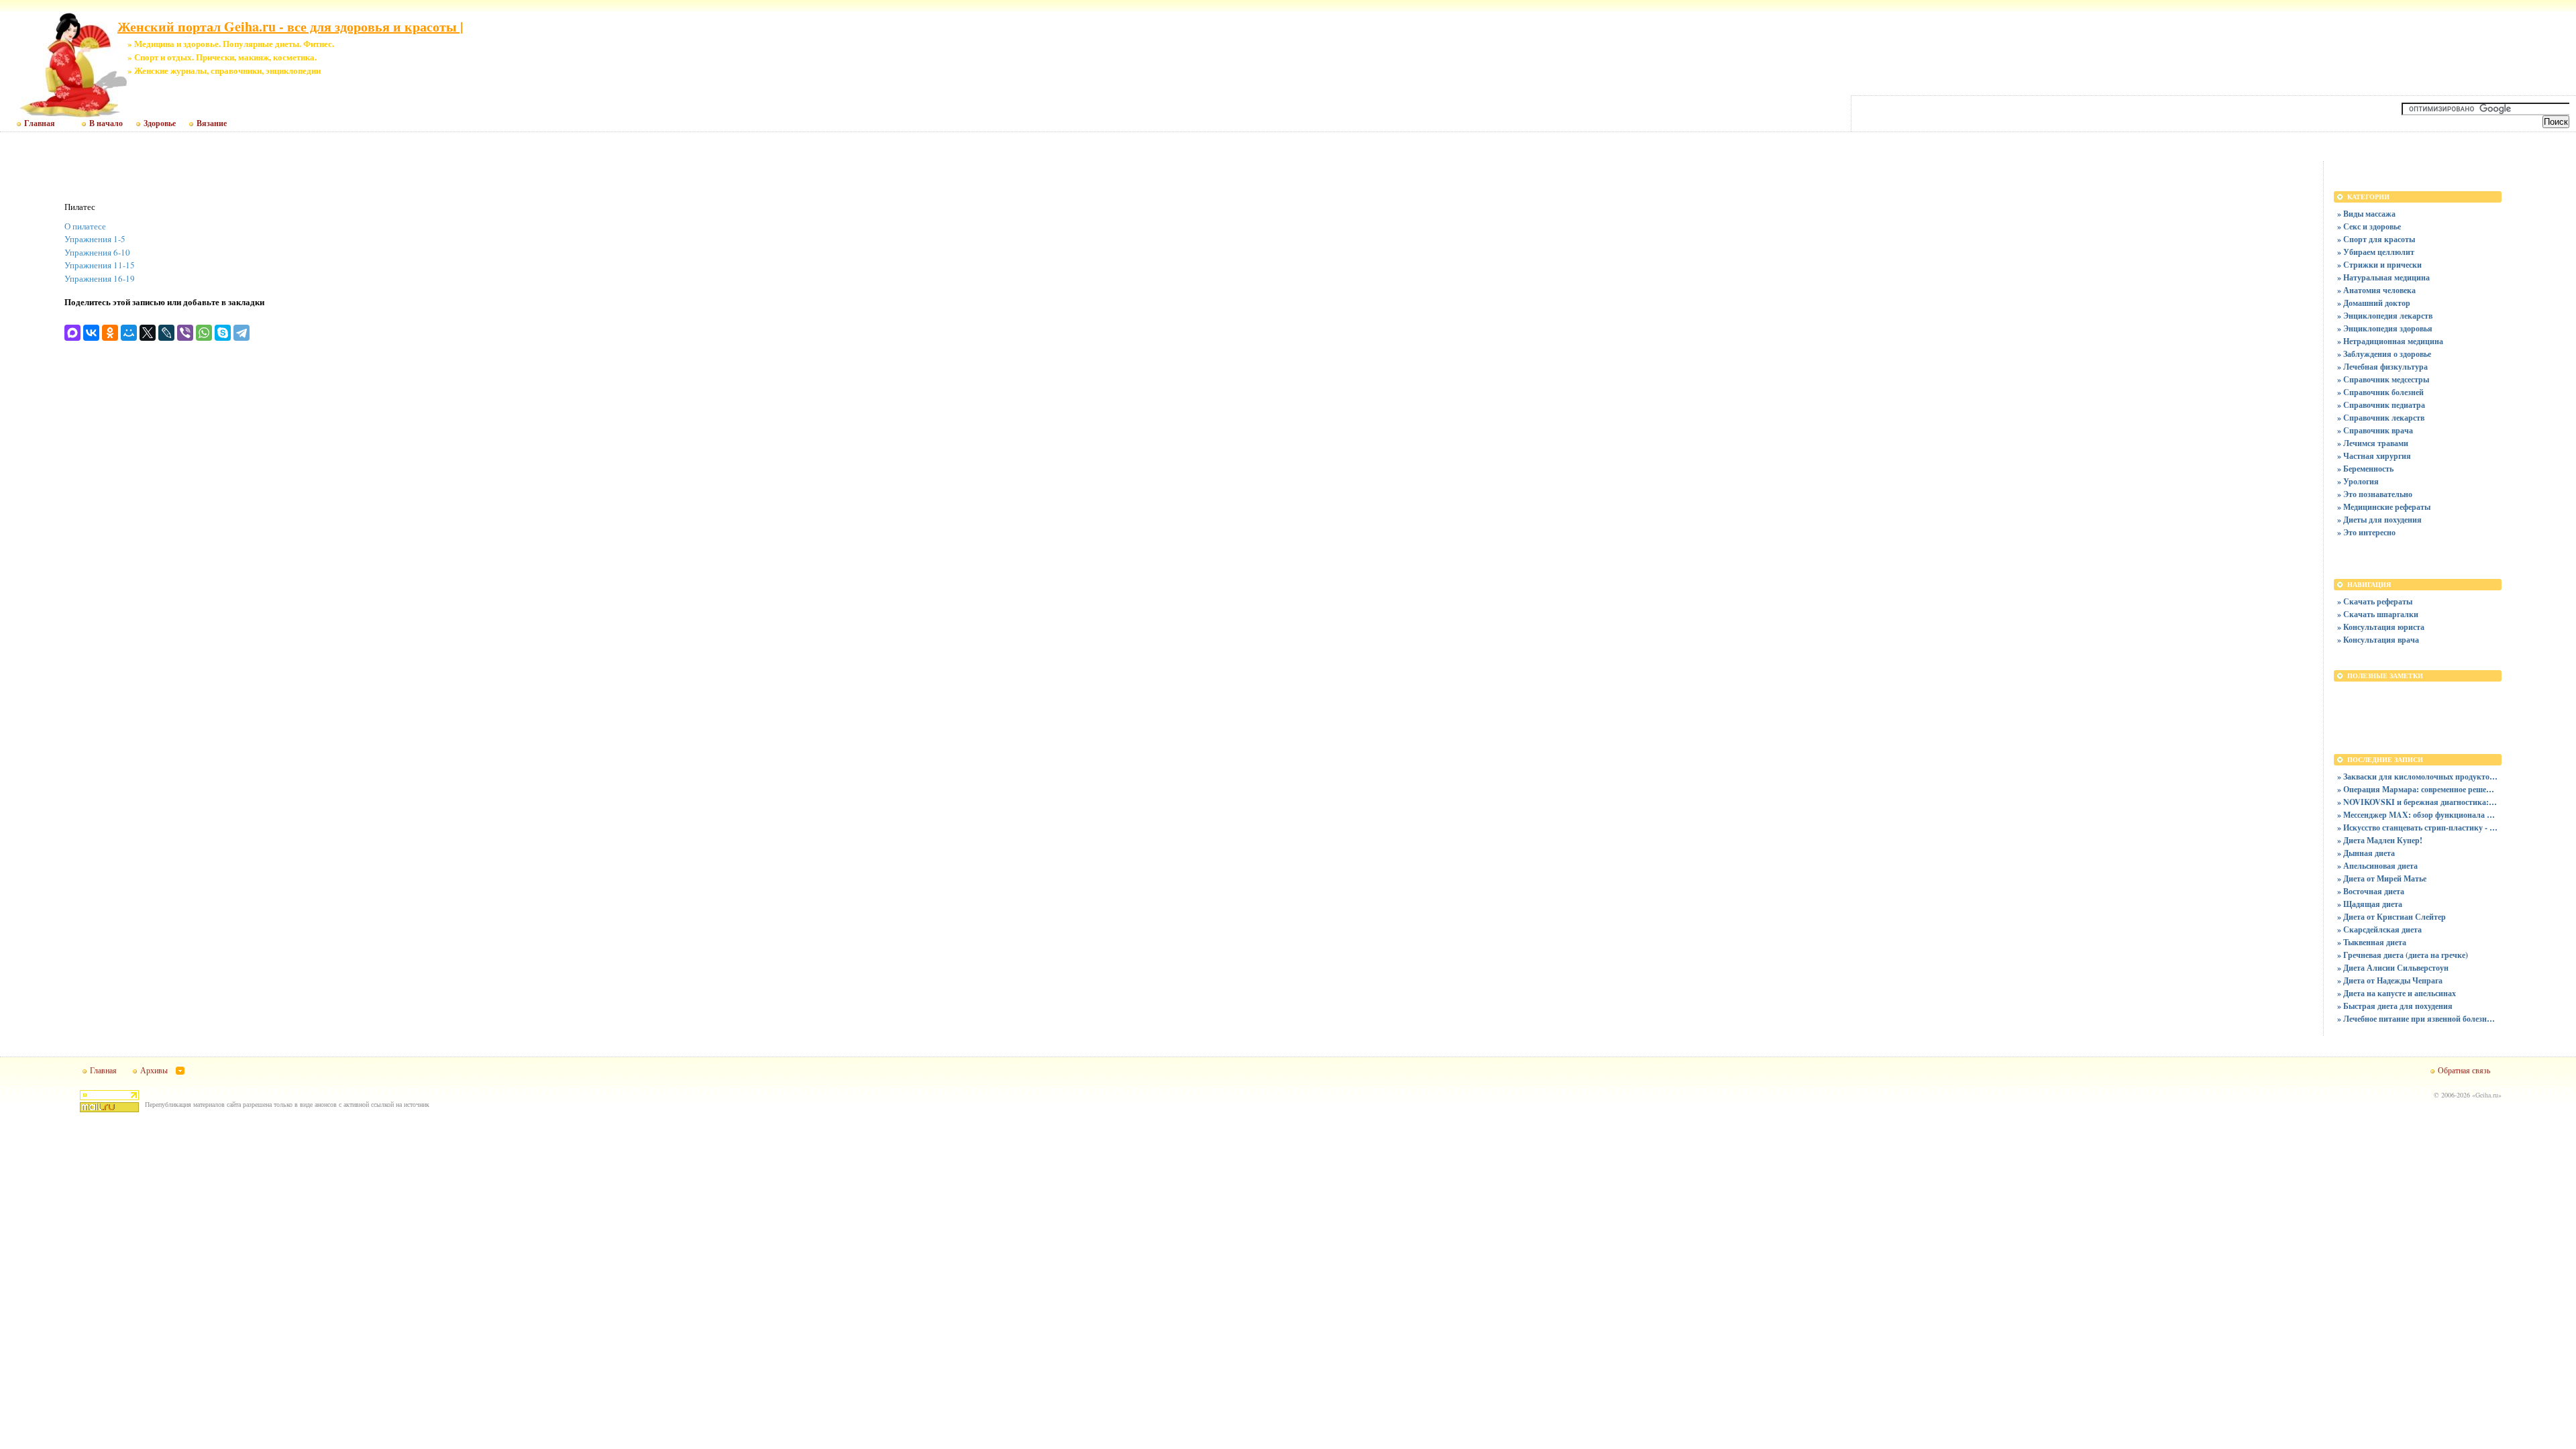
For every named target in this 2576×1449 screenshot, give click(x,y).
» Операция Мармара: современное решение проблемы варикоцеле (2418, 789)
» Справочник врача (2375, 430)
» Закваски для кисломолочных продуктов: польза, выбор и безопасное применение (2418, 776)
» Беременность (2365, 469)
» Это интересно (2366, 532)
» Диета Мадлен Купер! (2380, 840)
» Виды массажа (2366, 214)
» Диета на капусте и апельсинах (2397, 993)
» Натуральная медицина (2383, 277)
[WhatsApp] (204, 333)
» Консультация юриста (2381, 627)
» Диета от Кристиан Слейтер (2392, 917)
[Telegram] (241, 333)
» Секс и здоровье (2369, 226)
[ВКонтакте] (91, 333)
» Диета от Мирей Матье (2382, 878)
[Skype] (223, 333)
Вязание (212, 123)
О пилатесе (85, 226)
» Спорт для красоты (2376, 239)
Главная (40, 123)
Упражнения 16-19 (100, 278)
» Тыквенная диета (2372, 942)
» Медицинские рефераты (2384, 507)
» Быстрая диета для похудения (2395, 1006)
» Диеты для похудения (2379, 520)
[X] (148, 333)
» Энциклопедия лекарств (2385, 316)
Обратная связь (2464, 1070)
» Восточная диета (2371, 891)
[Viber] (185, 333)
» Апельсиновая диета (2377, 866)
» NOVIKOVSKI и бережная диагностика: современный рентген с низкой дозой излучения (2418, 802)
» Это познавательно (2375, 494)
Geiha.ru (2487, 1095)
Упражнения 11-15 (100, 265)
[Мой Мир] (129, 333)
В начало (106, 123)
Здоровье (160, 123)
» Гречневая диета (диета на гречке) (2403, 955)
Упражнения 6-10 (97, 252)
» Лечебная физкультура (2382, 367)
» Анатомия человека (2376, 290)
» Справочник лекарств (2381, 418)
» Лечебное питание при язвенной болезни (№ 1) (2418, 1019)
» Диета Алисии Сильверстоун (2393, 968)
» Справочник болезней (2380, 392)
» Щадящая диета (2370, 904)
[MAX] (72, 333)
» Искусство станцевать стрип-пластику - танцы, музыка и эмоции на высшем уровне (2418, 827)
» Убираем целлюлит (2376, 252)
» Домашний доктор (2374, 303)
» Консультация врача (2378, 640)
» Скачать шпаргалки (2378, 614)
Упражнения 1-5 (95, 239)
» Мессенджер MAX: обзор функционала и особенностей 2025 (2418, 815)
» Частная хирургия (2374, 456)
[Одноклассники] (110, 333)
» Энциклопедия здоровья (2385, 328)
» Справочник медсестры (2383, 379)
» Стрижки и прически (2379, 265)
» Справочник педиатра (2381, 405)
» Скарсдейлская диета (2379, 929)
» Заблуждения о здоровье (2384, 354)
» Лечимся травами (2373, 443)
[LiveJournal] (166, 333)
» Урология (2358, 481)
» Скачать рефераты (2375, 601)
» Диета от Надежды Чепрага (2390, 980)
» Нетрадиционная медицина (2390, 341)
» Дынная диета (2366, 853)
